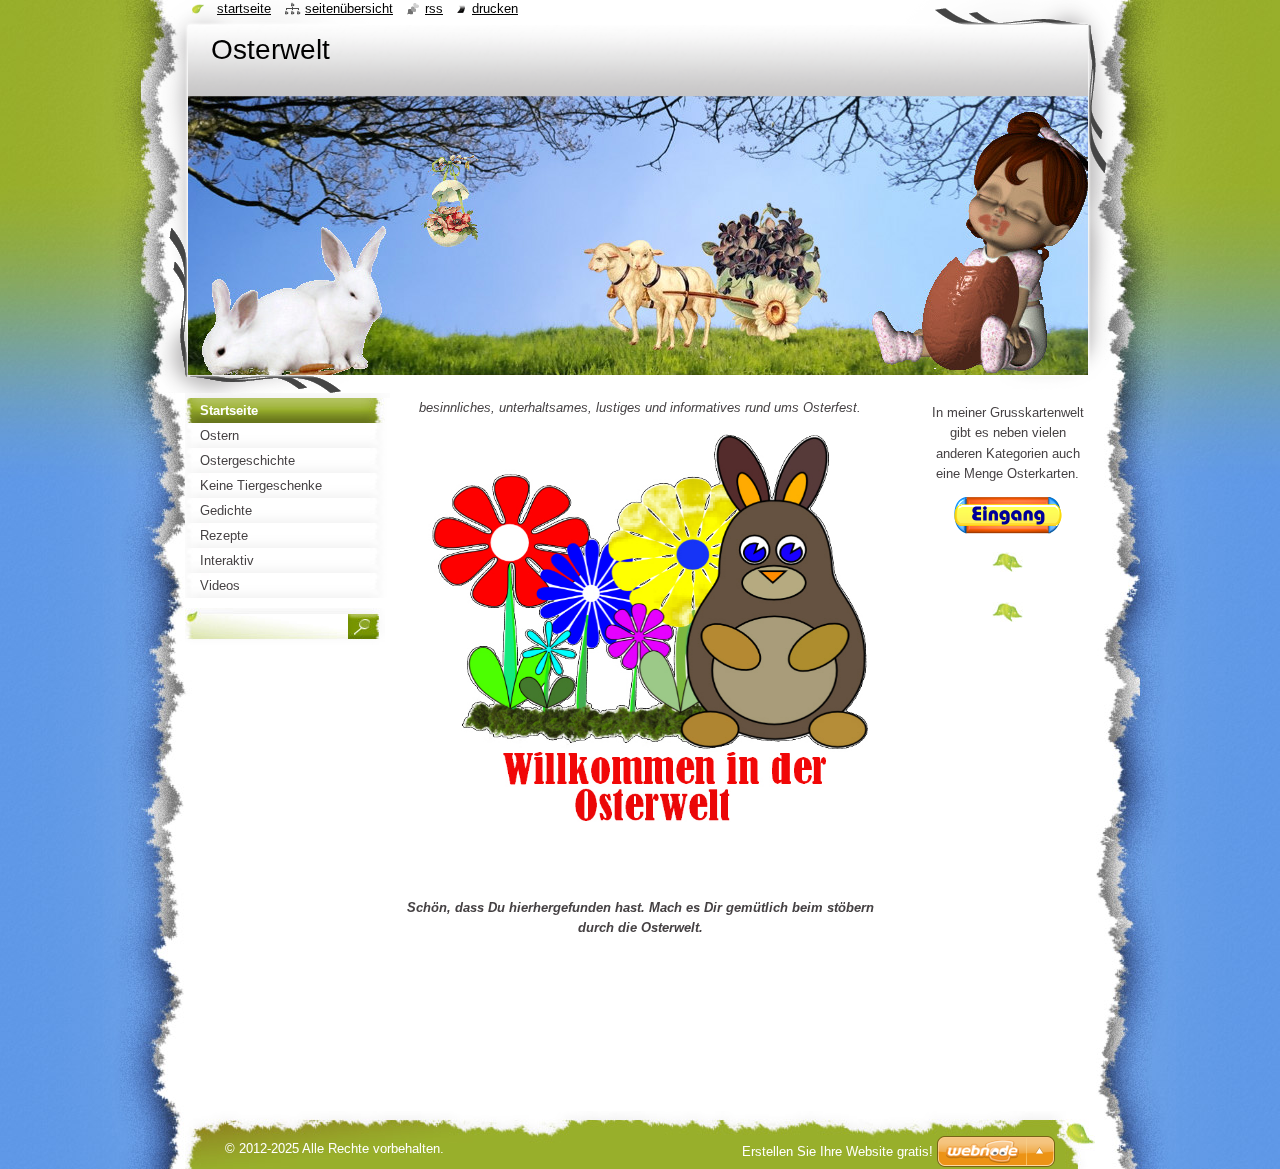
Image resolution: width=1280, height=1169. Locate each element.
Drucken (495, 8)
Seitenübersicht (349, 8)
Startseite (244, 8)
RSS (434, 8)
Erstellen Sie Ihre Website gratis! (837, 1151)
